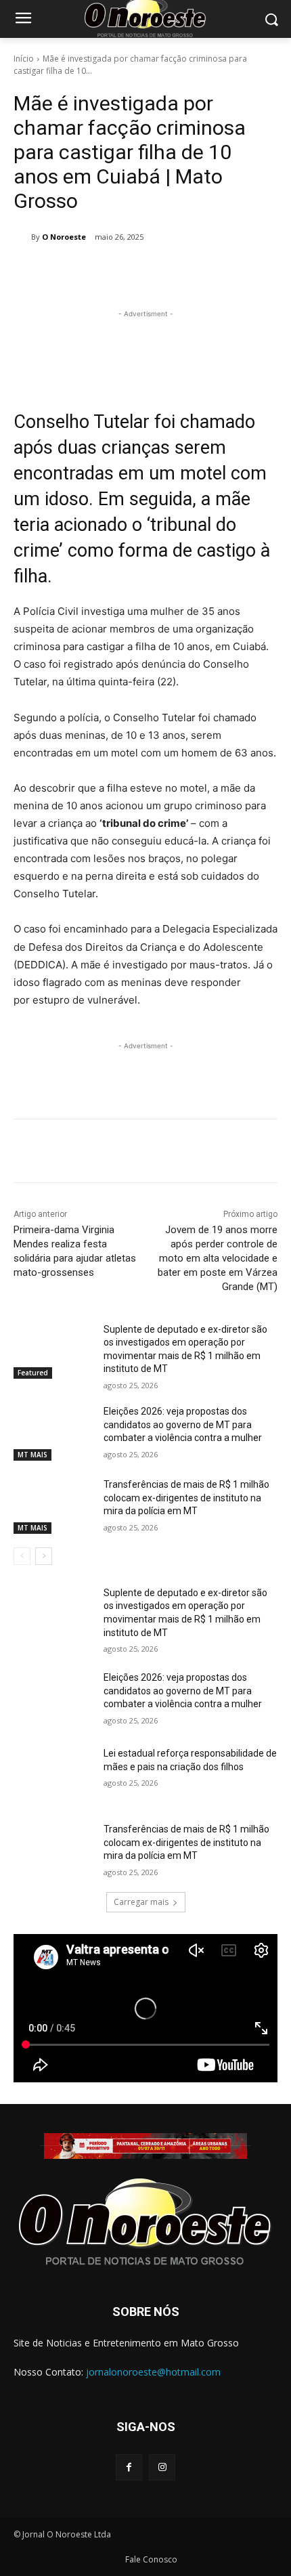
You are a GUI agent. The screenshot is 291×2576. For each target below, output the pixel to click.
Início (24, 59)
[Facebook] (70, 272)
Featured (33, 1373)
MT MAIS (32, 1455)
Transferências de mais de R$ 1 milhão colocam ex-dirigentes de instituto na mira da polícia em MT (186, 1498)
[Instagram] (162, 2467)
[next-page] (44, 1556)
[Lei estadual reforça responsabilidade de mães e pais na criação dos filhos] (53, 1775)
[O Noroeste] (22, 237)
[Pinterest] (132, 272)
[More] (195, 272)
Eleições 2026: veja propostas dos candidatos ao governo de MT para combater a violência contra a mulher (183, 1424)
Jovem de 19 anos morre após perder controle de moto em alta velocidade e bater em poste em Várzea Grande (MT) (218, 1258)
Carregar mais (141, 1902)
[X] (101, 272)
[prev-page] (22, 1556)
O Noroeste (64, 237)
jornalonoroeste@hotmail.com (153, 2372)
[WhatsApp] (163, 272)
